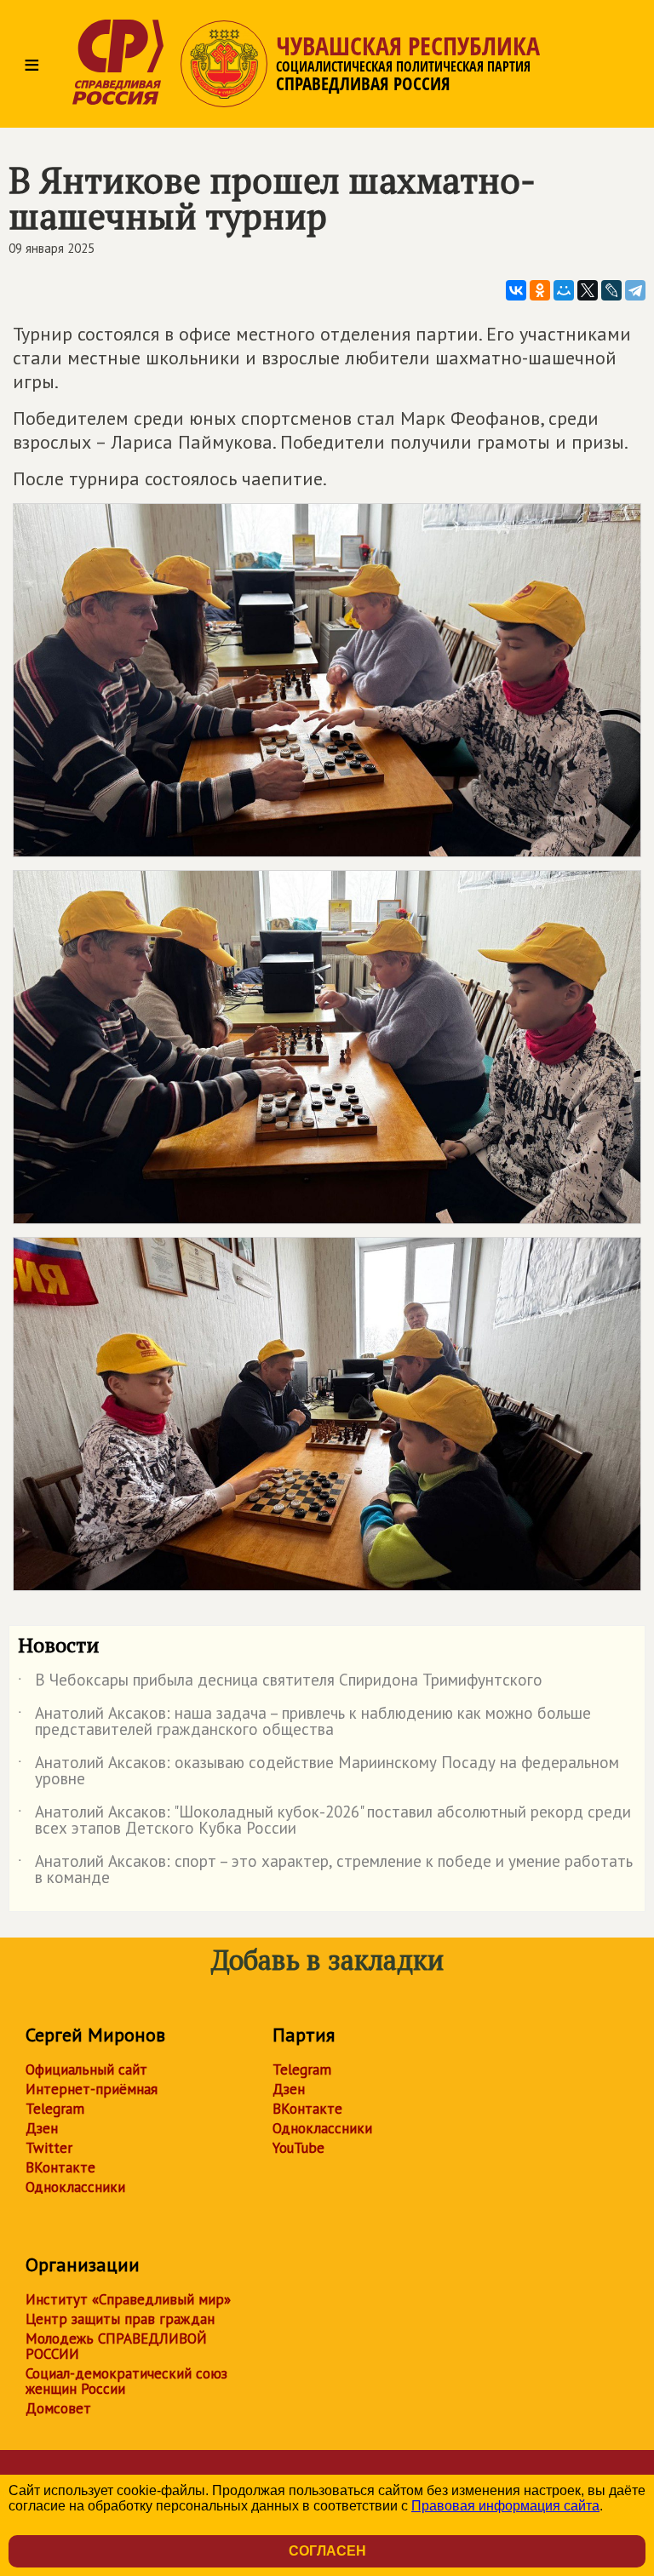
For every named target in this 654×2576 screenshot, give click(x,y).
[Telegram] (635, 290)
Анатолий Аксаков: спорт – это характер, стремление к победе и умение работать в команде (325, 1870)
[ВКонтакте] (516, 290)
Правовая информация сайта (505, 2506)
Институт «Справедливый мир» (128, 2299)
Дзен (42, 2128)
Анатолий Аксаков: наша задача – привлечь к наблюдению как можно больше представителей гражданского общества (304, 1722)
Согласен (327, 2551)
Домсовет (58, 2408)
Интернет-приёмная (92, 2089)
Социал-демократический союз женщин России (126, 2381)
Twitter (49, 2148)
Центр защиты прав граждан (120, 2319)
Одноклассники (75, 2187)
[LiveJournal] (611, 290)
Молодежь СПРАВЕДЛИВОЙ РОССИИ (116, 2346)
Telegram (55, 2109)
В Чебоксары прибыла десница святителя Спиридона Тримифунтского (280, 1683)
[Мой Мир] (564, 290)
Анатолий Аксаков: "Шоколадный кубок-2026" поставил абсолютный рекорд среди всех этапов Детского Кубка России (324, 1821)
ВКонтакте (60, 2167)
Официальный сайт (86, 2069)
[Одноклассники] (540, 290)
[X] (588, 290)
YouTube (298, 2148)
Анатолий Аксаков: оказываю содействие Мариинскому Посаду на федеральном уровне (318, 1772)
